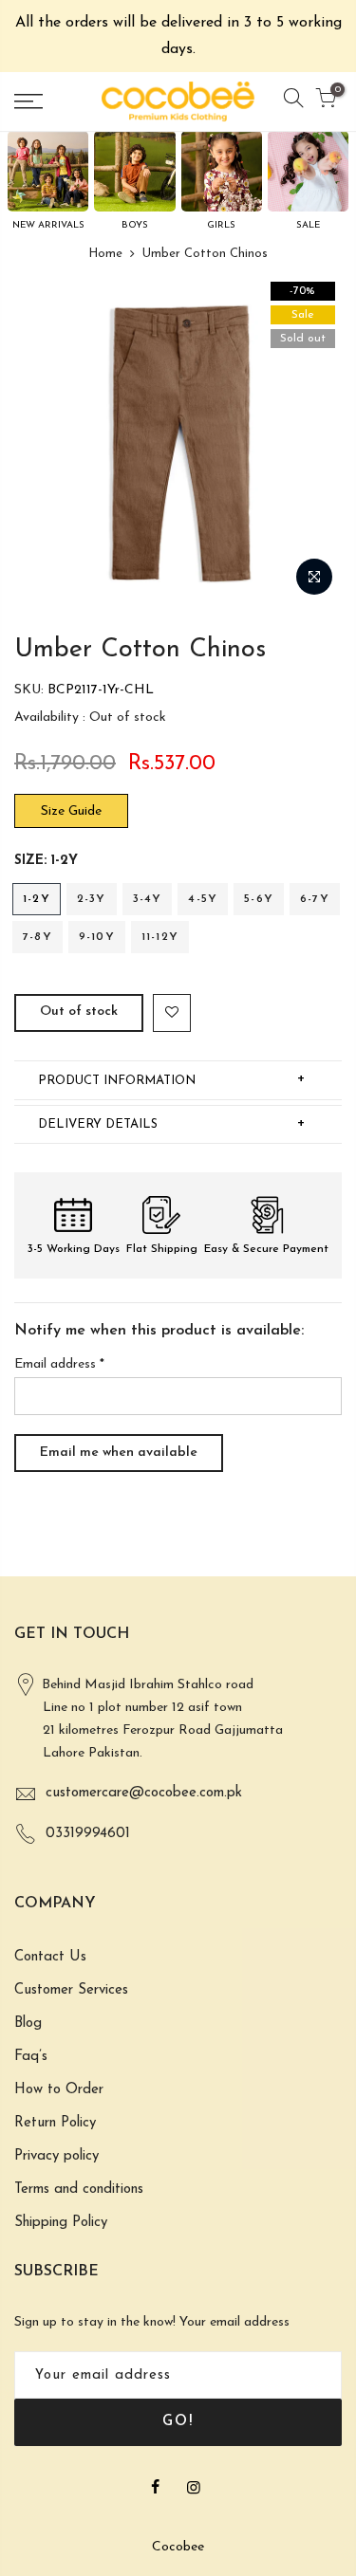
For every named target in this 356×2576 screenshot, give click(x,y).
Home (105, 254)
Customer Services (71, 1990)
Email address (59, 1364)
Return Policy (55, 2123)
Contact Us (50, 1957)
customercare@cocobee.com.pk (144, 1793)
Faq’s (31, 2057)
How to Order (59, 2090)
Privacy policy (56, 2156)
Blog (28, 2024)
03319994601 (88, 1834)
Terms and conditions (79, 2190)
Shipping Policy (61, 2223)
